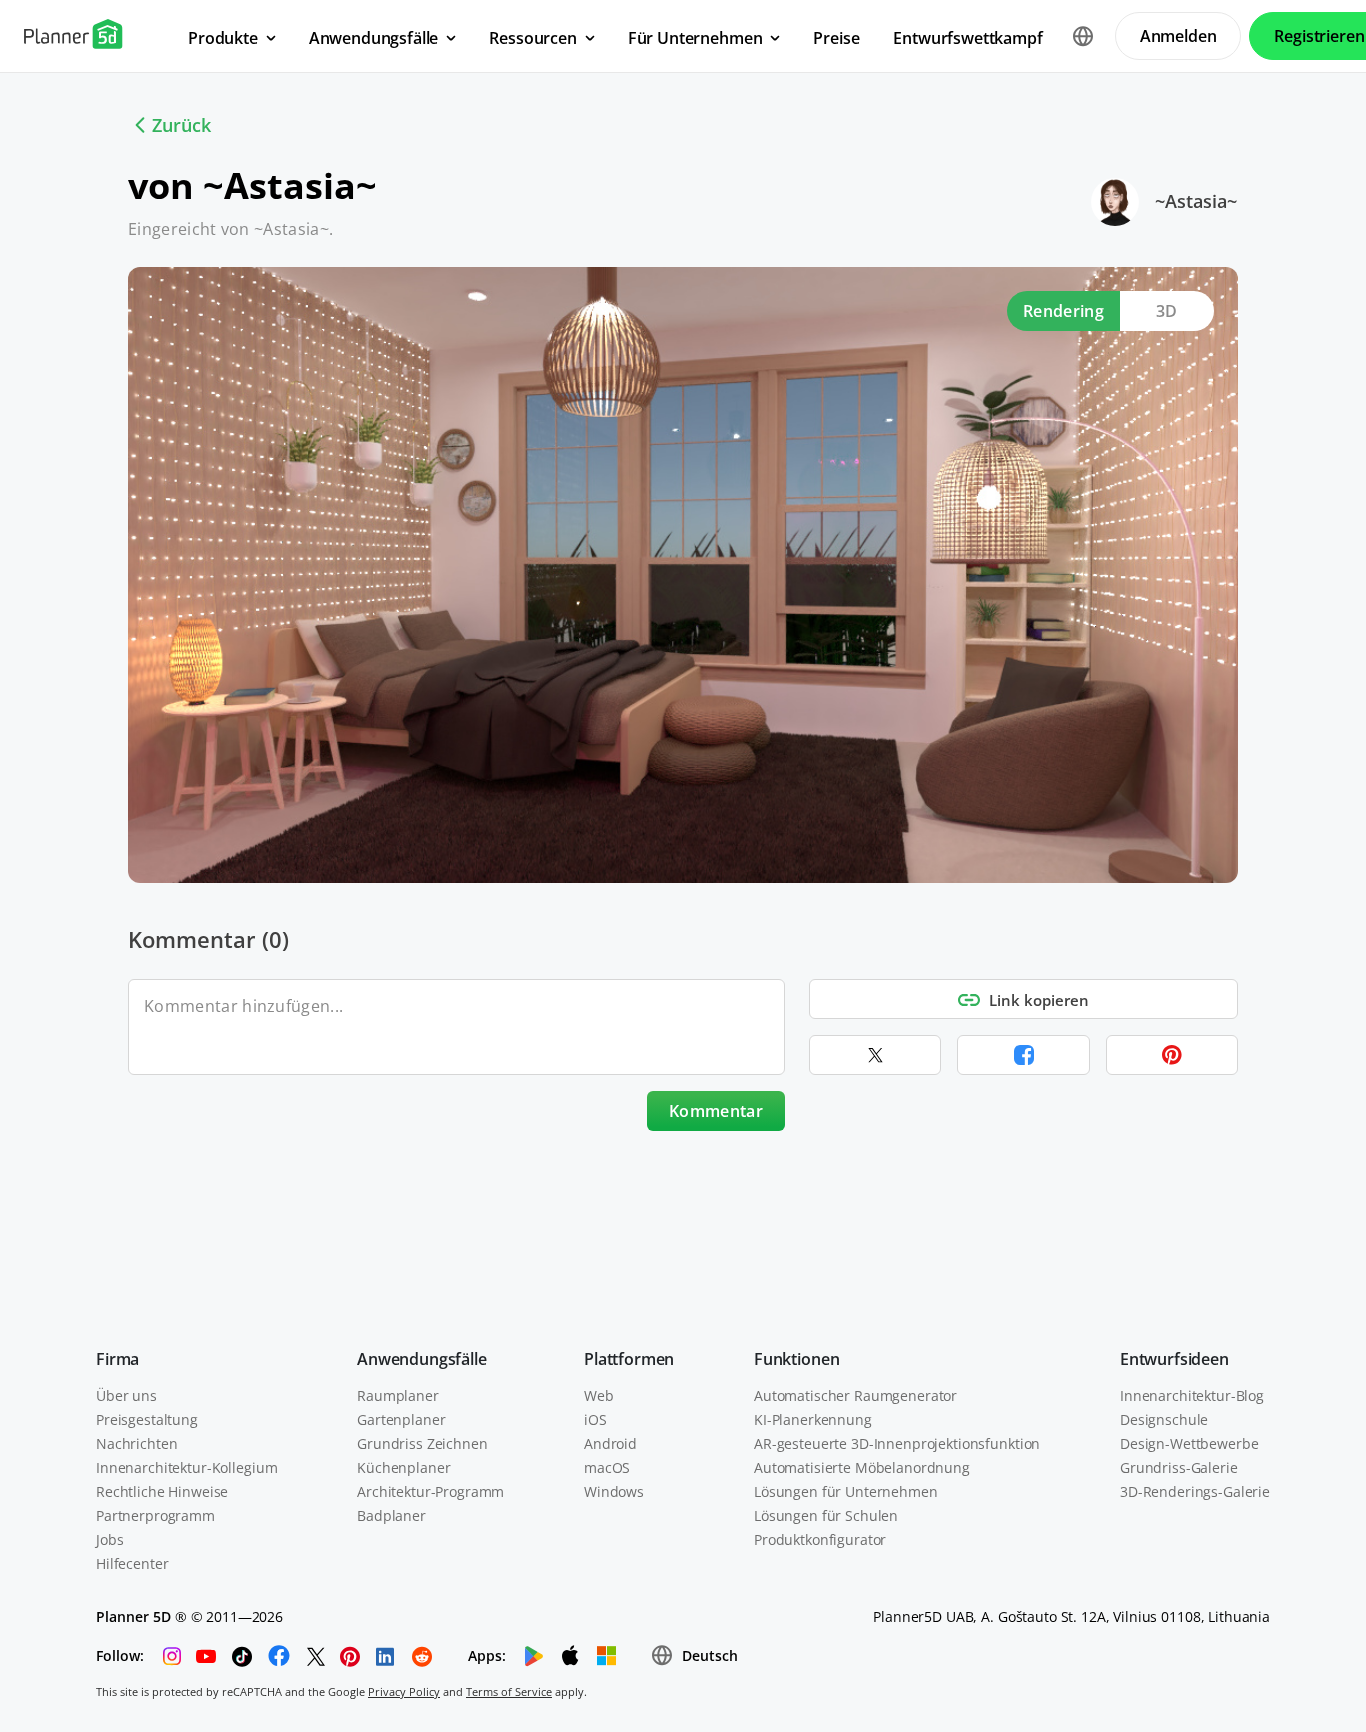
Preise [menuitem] (836, 38)
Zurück (181, 125)
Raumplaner (398, 1395)
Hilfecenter (132, 1563)
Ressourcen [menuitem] (532, 38)
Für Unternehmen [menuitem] (695, 38)
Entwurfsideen (1174, 1359)
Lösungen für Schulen (826, 1515)
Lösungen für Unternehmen (846, 1491)
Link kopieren (1039, 1000)
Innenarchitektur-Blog (1192, 1395)
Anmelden (1178, 36)
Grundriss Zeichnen (422, 1443)
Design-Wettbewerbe (1189, 1443)
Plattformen (629, 1359)
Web (599, 1395)
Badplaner (391, 1515)
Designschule (1164, 1419)
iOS (595, 1419)
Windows (614, 1491)
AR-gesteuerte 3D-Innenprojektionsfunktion (897, 1443)
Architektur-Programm (430, 1491)
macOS (607, 1467)
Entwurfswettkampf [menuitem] (967, 38)
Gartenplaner (401, 1419)
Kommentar (716, 1111)
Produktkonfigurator (820, 1539)
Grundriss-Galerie (1179, 1467)
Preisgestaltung (147, 1419)
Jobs (109, 1539)
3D (1167, 311)
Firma (117, 1359)
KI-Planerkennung (813, 1419)
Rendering (1063, 311)
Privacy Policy (404, 1691)
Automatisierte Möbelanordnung (862, 1467)
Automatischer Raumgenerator (855, 1395)
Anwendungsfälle (422, 1359)
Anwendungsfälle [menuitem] (374, 38)
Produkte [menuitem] (223, 38)
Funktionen (796, 1359)
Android (610, 1443)
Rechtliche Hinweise (162, 1491)
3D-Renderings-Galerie (1195, 1491)
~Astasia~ (1196, 201)
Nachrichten (136, 1443)
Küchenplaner (403, 1467)
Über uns (126, 1395)
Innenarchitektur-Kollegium (186, 1467)
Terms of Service (509, 1691)
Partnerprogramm (155, 1515)
